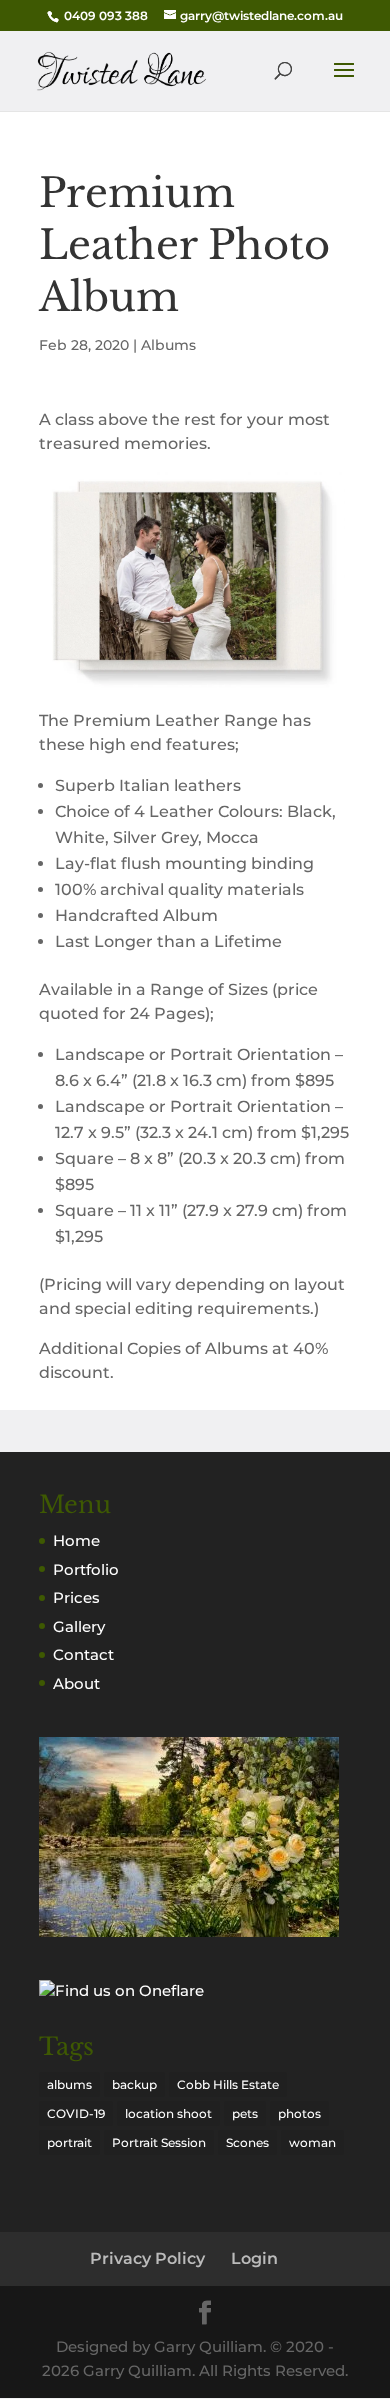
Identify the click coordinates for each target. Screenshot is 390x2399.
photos (299, 2113)
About (76, 1683)
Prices (76, 1597)
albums (69, 2084)
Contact (83, 1654)
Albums (168, 345)
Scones (247, 2142)
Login (254, 2258)
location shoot (168, 2113)
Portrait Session (159, 2142)
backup (134, 2084)
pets (245, 2113)
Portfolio (86, 1569)
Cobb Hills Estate (228, 2084)
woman (312, 2142)
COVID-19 (76, 2113)
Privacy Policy (147, 2258)
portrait (69, 2142)
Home (76, 1540)
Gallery (79, 1626)
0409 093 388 (106, 15)
